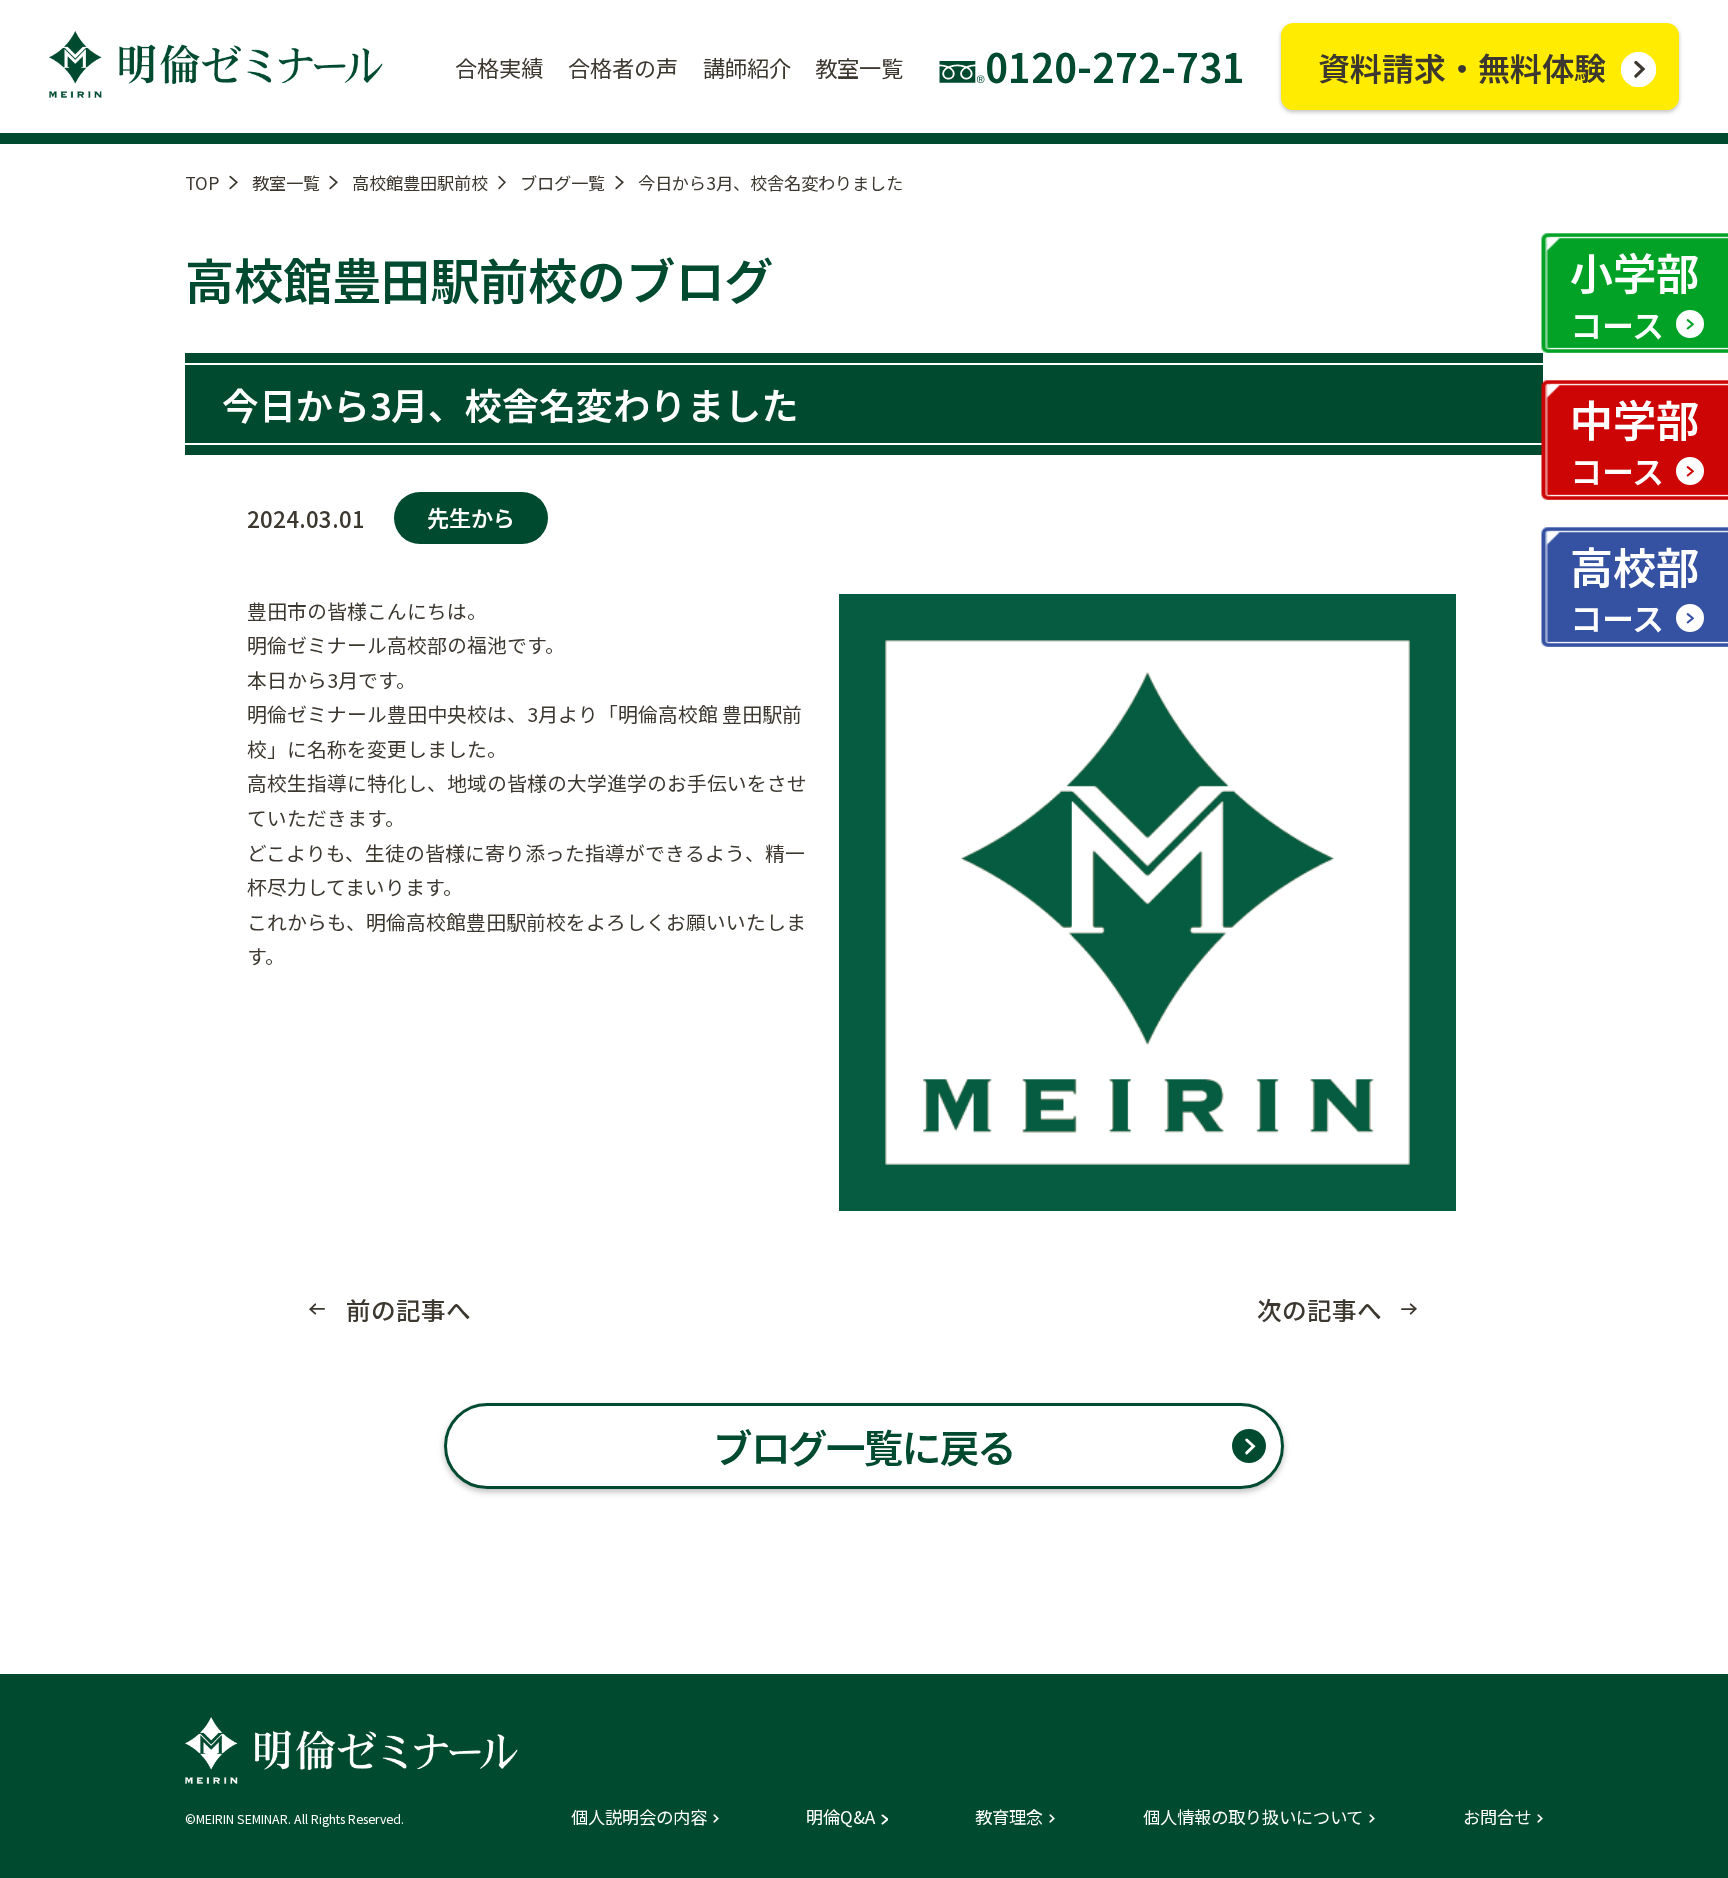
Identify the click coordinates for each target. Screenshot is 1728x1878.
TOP (202, 182)
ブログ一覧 (562, 182)
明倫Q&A (840, 1816)
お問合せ (1497, 1816)
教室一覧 (286, 182)
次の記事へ (1319, 1309)
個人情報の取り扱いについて (1253, 1816)
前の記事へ (408, 1309)
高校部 (1634, 587)
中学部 (1634, 440)
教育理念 (1009, 1816)
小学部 (1634, 293)
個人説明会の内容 (639, 1816)
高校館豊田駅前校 (420, 182)
